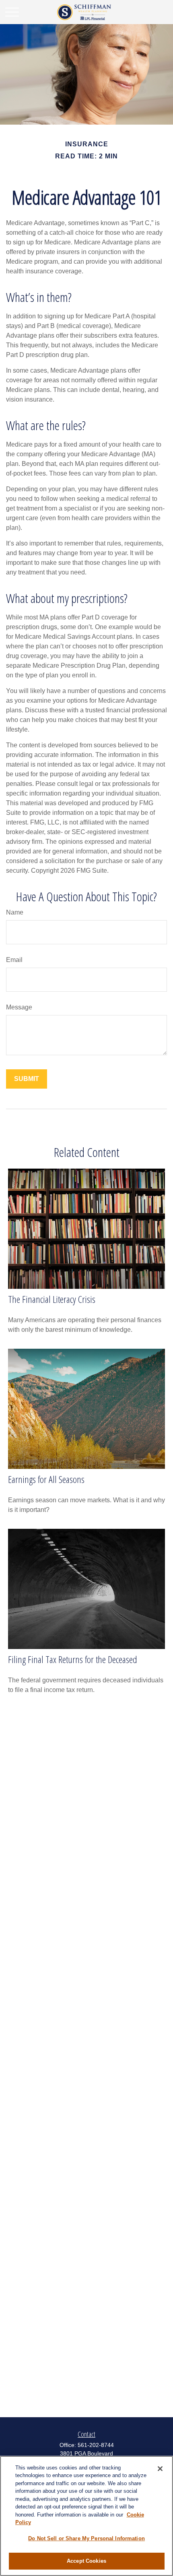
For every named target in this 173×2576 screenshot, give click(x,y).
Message (19, 1007)
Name (15, 912)
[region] (86, 2516)
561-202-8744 (96, 2445)
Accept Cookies (86, 2561)
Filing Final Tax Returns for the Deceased (73, 1659)
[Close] (160, 2469)
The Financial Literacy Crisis (52, 1299)
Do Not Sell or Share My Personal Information (86, 2538)
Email (14, 960)
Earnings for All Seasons (46, 1479)
